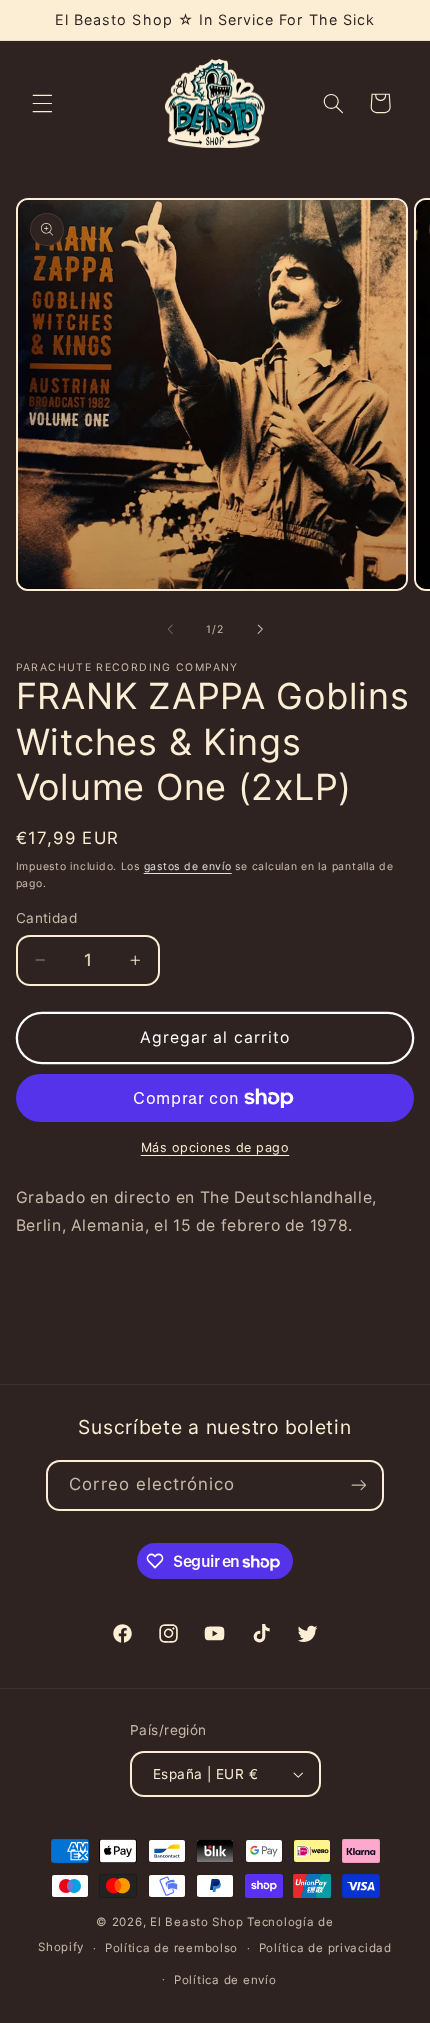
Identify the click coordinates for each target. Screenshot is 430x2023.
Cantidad (46, 918)
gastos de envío (188, 866)
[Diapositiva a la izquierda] (170, 629)
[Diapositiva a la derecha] (260, 629)
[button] (42, 103)
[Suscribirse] (358, 1485)
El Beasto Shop (196, 1922)
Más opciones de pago (215, 1147)
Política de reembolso (171, 1948)
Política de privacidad (325, 1948)
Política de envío (225, 1980)
